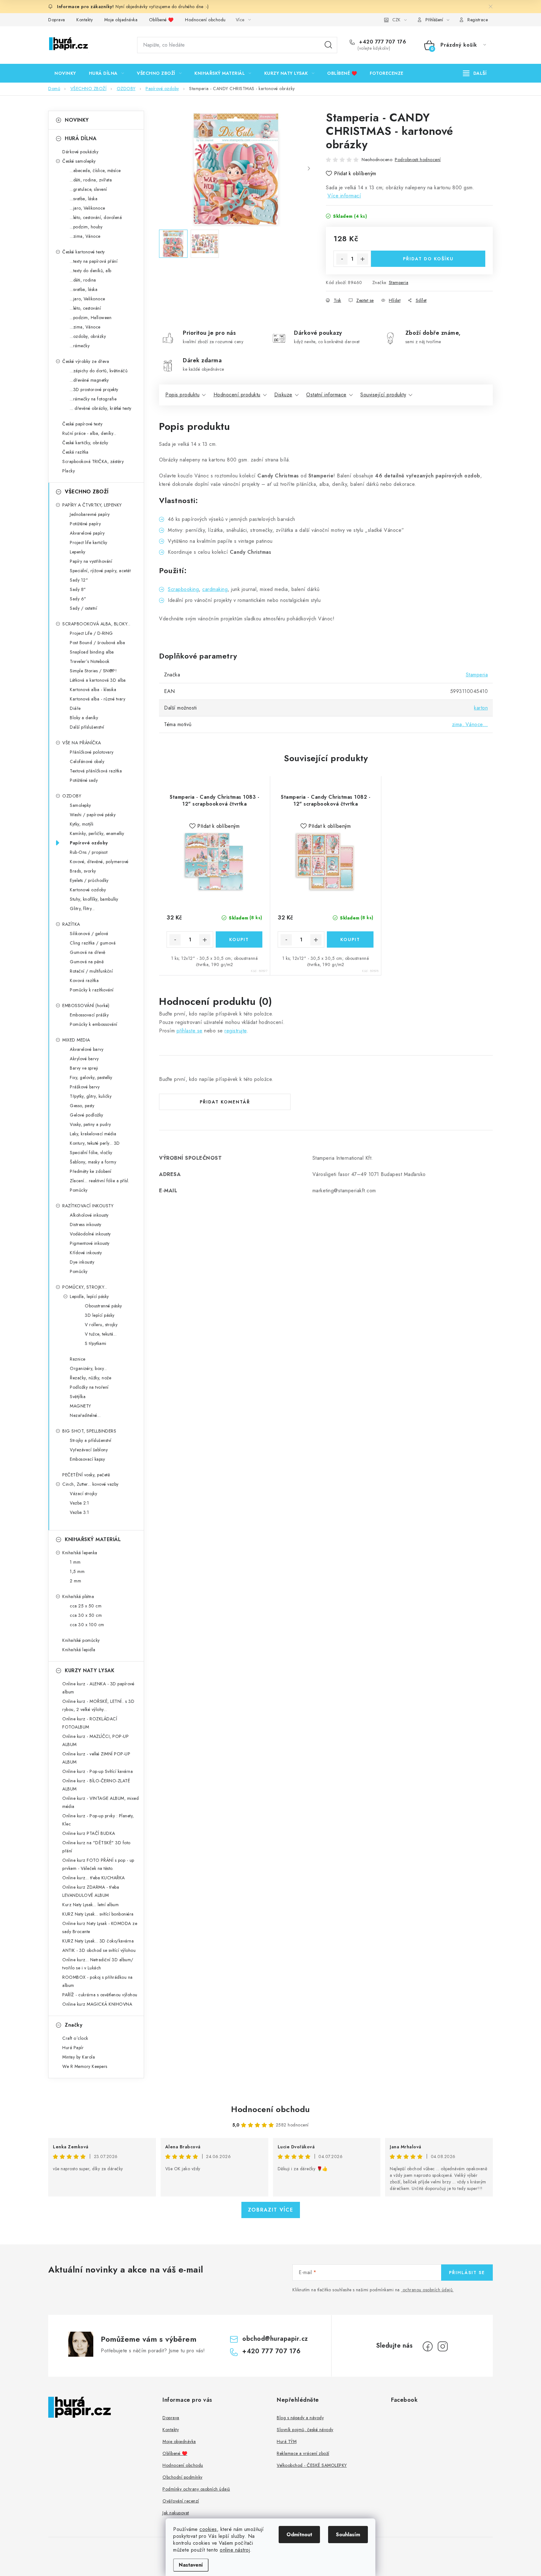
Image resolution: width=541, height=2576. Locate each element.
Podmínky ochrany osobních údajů (196, 2489)
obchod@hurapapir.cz (275, 2339)
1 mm (75, 1562)
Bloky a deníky (84, 718)
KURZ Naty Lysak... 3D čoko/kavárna (98, 1941)
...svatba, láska (84, 199)
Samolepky (80, 805)
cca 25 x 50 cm (86, 1606)
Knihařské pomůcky (81, 1640)
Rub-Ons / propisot (89, 852)
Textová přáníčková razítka (96, 771)
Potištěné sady (84, 780)
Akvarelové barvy (87, 1049)
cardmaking (215, 589)
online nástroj (235, 2550)
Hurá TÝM (287, 2441)
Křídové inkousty (86, 1253)
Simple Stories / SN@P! (93, 671)
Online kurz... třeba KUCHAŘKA (94, 1878)
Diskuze (283, 395)
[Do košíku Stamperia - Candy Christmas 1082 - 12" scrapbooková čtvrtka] (350, 939)
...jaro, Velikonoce (88, 208)
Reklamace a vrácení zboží (303, 2453)
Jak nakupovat (176, 2513)
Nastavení (191, 2565)
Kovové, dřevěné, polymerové (99, 862)
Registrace (478, 20)
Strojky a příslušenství (91, 1440)
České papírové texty (82, 424)
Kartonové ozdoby (88, 890)
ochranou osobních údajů (428, 2290)
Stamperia (399, 283)
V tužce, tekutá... (101, 1334)
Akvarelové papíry (87, 533)
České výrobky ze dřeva (86, 361)
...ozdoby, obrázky (88, 336)
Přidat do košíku (428, 259)
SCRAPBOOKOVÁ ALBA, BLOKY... (96, 624)
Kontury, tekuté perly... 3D (95, 1143)
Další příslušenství (87, 727)
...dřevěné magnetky (89, 380)
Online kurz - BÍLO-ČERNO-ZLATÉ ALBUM (96, 1785)
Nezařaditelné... (85, 1415)
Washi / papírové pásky (93, 815)
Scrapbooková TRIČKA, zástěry (93, 461)
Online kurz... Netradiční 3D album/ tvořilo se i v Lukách (98, 1964)
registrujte (236, 1031)
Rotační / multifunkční (91, 971)
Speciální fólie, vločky (91, 1153)
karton (481, 708)
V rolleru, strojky (101, 1325)
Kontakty (85, 20)
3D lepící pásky (100, 1315)
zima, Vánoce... (470, 724)
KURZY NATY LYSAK (90, 1670)
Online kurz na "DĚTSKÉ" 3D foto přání (96, 1847)
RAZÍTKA (71, 924)
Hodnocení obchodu (205, 20)
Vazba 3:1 (80, 1512)
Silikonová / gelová (89, 934)
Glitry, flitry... (82, 909)
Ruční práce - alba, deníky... (89, 433)
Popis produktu (182, 395)
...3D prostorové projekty (94, 389)
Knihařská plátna (78, 1596)
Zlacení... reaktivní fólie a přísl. (100, 1181)
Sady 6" (78, 599)
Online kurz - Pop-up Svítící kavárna (98, 1771)
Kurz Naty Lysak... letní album (90, 1905)
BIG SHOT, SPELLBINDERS (89, 1431)
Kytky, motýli (82, 824)
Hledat (328, 45)
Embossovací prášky (89, 1015)
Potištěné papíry (85, 524)
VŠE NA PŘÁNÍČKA (82, 743)
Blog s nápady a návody (300, 2418)
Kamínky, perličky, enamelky (97, 833)
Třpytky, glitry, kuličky (91, 1096)
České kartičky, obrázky (85, 443)
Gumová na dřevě (88, 952)
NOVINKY (77, 120)
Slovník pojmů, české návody (305, 2430)
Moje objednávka (121, 20)
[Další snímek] (309, 169)
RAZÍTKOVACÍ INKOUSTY (88, 1206)
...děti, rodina (83, 280)
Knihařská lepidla (79, 1650)
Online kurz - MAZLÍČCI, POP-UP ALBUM (95, 1740)
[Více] (475, 73)
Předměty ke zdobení (91, 1171)
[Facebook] (428, 2346)
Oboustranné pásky (103, 1306)
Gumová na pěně (87, 962)
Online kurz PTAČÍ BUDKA (89, 1833)
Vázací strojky (83, 1494)
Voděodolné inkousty (90, 1234)
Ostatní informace (326, 395)
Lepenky (78, 552)
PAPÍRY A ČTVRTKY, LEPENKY (92, 505)
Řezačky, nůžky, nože (90, 1378)
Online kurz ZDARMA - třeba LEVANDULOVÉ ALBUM (91, 1891)
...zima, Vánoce (85, 236)
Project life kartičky (89, 542)
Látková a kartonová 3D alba (98, 680)
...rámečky (80, 346)
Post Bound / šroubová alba (97, 643)
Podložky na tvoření (89, 1387)
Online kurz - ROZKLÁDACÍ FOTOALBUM (90, 1723)
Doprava (57, 20)
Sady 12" (79, 580)
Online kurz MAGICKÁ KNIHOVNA (97, 2004)
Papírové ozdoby (89, 843)
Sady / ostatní (83, 608)
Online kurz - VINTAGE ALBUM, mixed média (100, 1802)
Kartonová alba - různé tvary (98, 699)
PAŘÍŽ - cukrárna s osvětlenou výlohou (100, 1995)
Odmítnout (299, 2535)
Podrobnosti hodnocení (418, 160)
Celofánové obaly (87, 761)
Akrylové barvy (84, 1059)
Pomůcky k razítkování (92, 990)
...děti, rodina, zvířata (91, 180)
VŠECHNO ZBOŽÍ (87, 492)
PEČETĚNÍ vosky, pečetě (86, 1475)
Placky (69, 471)
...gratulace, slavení (88, 189)
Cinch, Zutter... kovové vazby (90, 1484)
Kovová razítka (84, 980)
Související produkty (383, 395)
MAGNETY (80, 1406)
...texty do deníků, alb (91, 271)
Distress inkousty (86, 1224)
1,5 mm (77, 1571)
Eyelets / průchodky (89, 880)
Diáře (75, 708)
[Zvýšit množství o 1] (363, 259)
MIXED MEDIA (76, 1040)
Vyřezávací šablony (89, 1450)
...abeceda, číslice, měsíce (95, 171)
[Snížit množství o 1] (342, 259)
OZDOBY (72, 796)
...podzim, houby (86, 227)
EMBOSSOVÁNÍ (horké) (86, 1005)
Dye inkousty (82, 1262)
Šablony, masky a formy (93, 1162)
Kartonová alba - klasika (93, 690)
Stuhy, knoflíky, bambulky (94, 899)
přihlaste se (190, 1031)
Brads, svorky (83, 871)
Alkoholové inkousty (89, 1215)
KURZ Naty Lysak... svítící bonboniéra (98, 1914)
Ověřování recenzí (181, 2501)
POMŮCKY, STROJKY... (85, 1287)
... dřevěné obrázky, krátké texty (101, 408)
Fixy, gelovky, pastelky (91, 1077)
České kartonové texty (84, 252)
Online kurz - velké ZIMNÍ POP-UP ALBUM (96, 1758)
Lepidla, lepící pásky (89, 1296)
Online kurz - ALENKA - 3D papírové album (98, 1688)
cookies (208, 2529)
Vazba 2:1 (80, 1503)
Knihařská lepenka (80, 1553)
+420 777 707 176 (382, 42)
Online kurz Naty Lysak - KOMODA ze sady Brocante (100, 1927)
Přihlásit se (467, 2273)
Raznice (78, 1359)
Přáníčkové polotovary (92, 752)
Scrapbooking (183, 589)
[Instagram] (443, 2346)
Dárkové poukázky (80, 152)
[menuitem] (65, 73)
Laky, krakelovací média (93, 1134)
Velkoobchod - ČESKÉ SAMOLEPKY (312, 2465)
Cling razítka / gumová (93, 943)
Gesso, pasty (82, 1106)
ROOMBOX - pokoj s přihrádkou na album (98, 1981)
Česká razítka (75, 452)
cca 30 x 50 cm (86, 1615)
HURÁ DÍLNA (81, 138)
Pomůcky (79, 1190)
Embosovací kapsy (87, 1459)
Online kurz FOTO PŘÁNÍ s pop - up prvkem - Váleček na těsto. (98, 1864)
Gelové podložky (87, 1115)
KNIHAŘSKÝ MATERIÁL (93, 1539)
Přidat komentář (225, 1102)
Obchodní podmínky (183, 2477)
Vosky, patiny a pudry (90, 1124)
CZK (396, 20)
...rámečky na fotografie (93, 399)
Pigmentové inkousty (90, 1243)
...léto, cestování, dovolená (96, 217)
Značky (74, 2025)
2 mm (75, 1581)
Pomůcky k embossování (94, 1024)
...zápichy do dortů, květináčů (99, 371)
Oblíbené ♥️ (161, 20)
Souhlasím (348, 2535)
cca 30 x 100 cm (87, 1625)
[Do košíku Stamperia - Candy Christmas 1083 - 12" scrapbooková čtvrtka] (239, 939)
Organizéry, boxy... (88, 1368)
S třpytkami (96, 1343)
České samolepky (79, 161)
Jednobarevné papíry (90, 514)
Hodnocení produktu (237, 395)
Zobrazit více (271, 2210)
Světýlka (78, 1397)
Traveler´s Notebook (90, 661)
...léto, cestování (85, 308)
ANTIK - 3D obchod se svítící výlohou (99, 1950)
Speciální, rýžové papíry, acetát (100, 571)
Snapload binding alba (92, 652)
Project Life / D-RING (91, 633)
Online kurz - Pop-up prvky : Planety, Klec (98, 1820)
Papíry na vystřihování (91, 561)
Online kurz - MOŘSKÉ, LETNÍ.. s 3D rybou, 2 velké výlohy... (98, 1705)
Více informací (344, 196)
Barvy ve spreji (84, 1068)
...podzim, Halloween (91, 318)
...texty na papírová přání (94, 261)
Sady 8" (78, 589)
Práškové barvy (85, 1087)
